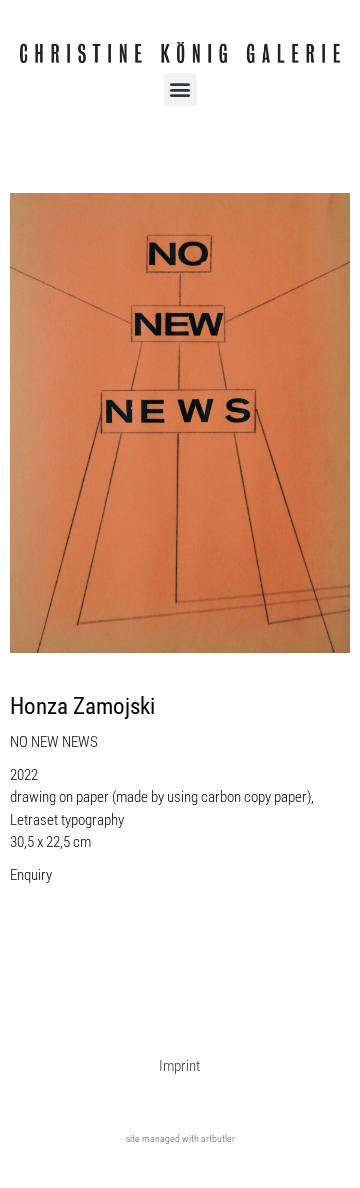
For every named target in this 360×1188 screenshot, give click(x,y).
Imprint (179, 1066)
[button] (180, 89)
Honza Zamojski (82, 706)
